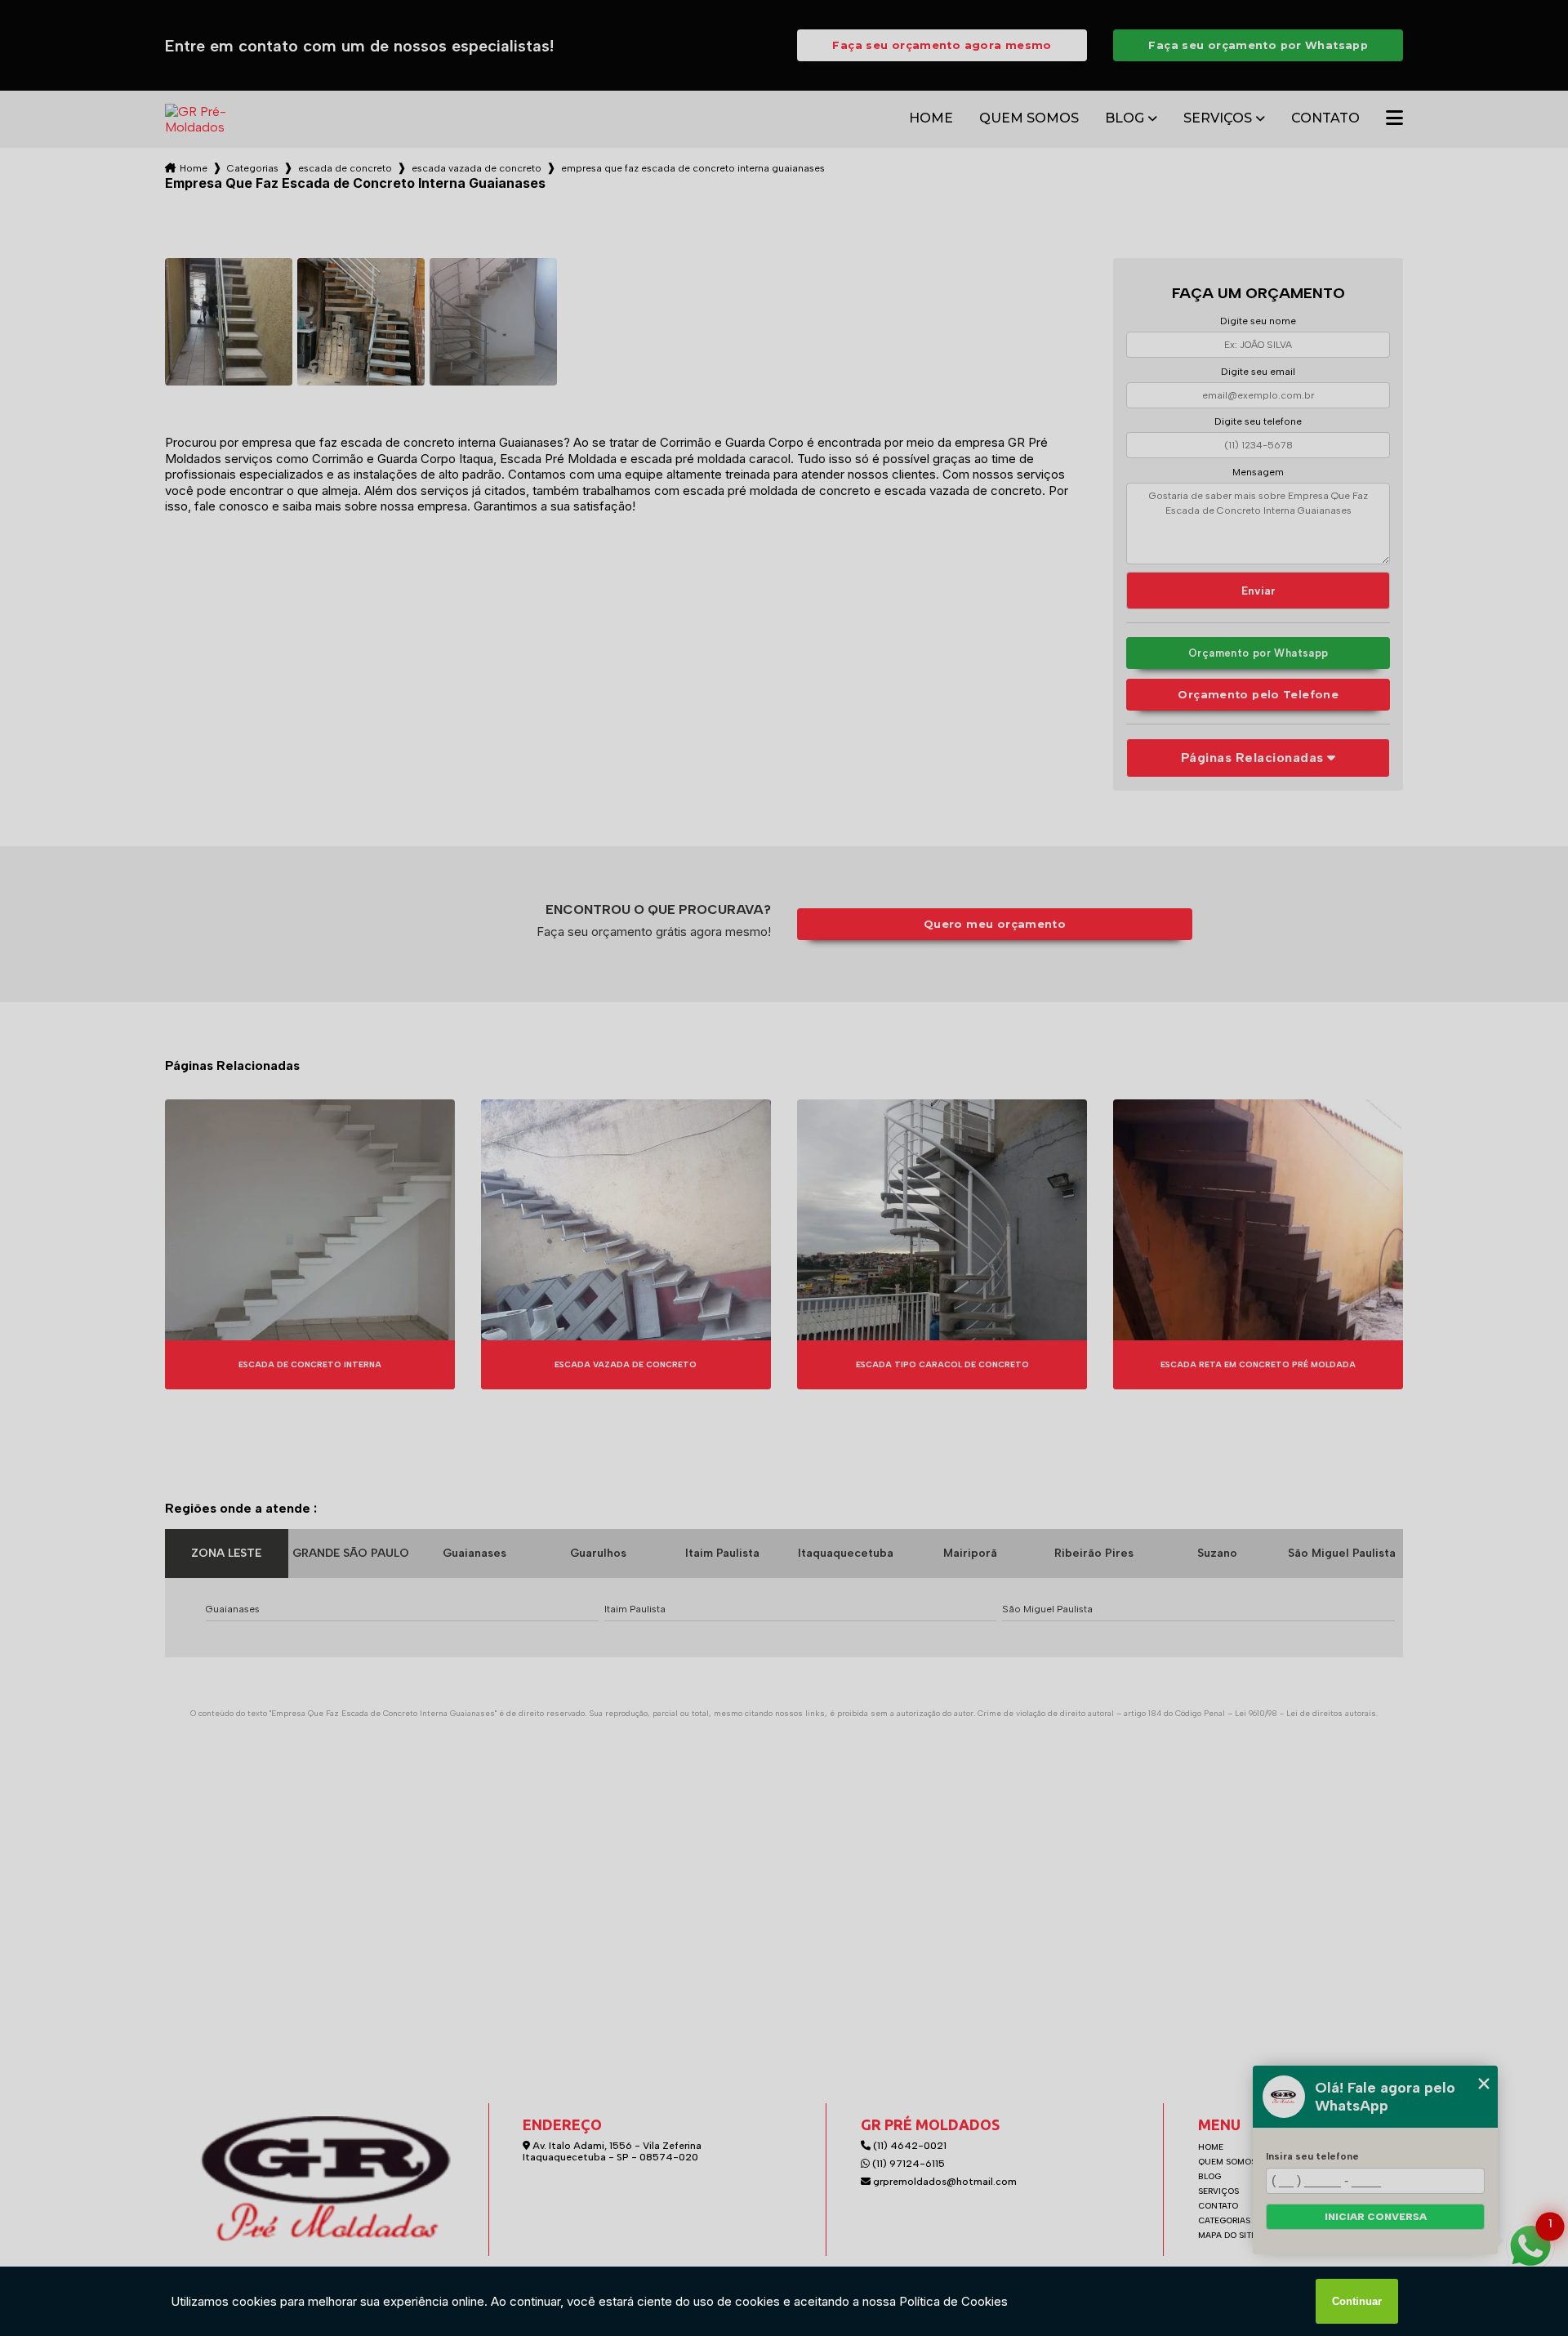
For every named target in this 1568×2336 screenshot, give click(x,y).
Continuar (1357, 2301)
